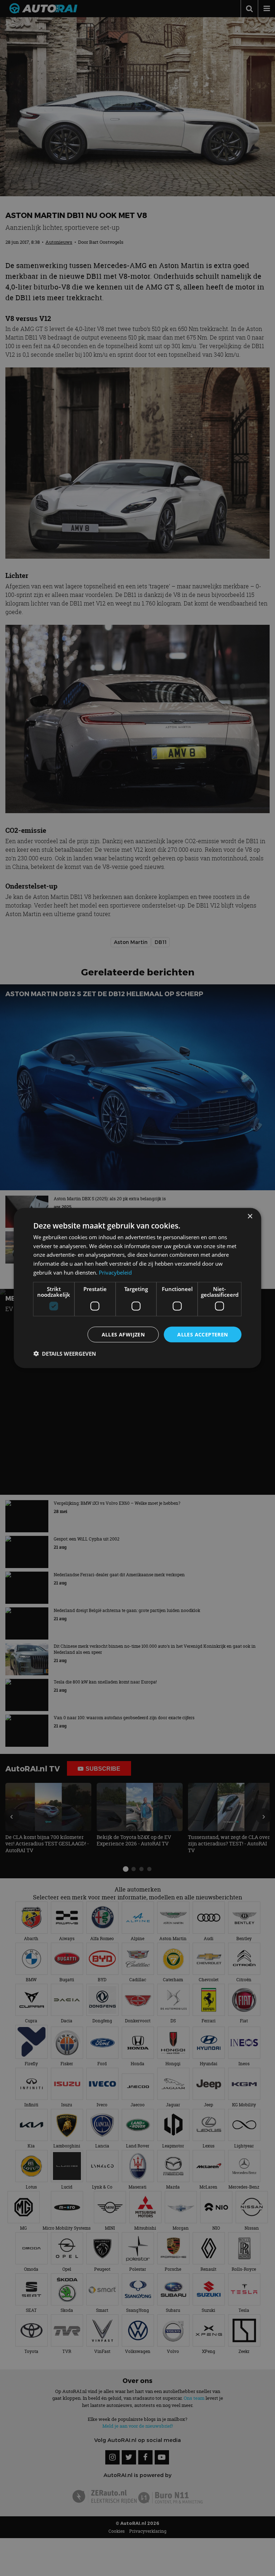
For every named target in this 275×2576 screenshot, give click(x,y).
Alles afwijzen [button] (123, 1334)
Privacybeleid (115, 1272)
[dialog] (137, 1288)
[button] (65, 1354)
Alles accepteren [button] (202, 1334)
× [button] (250, 1216)
